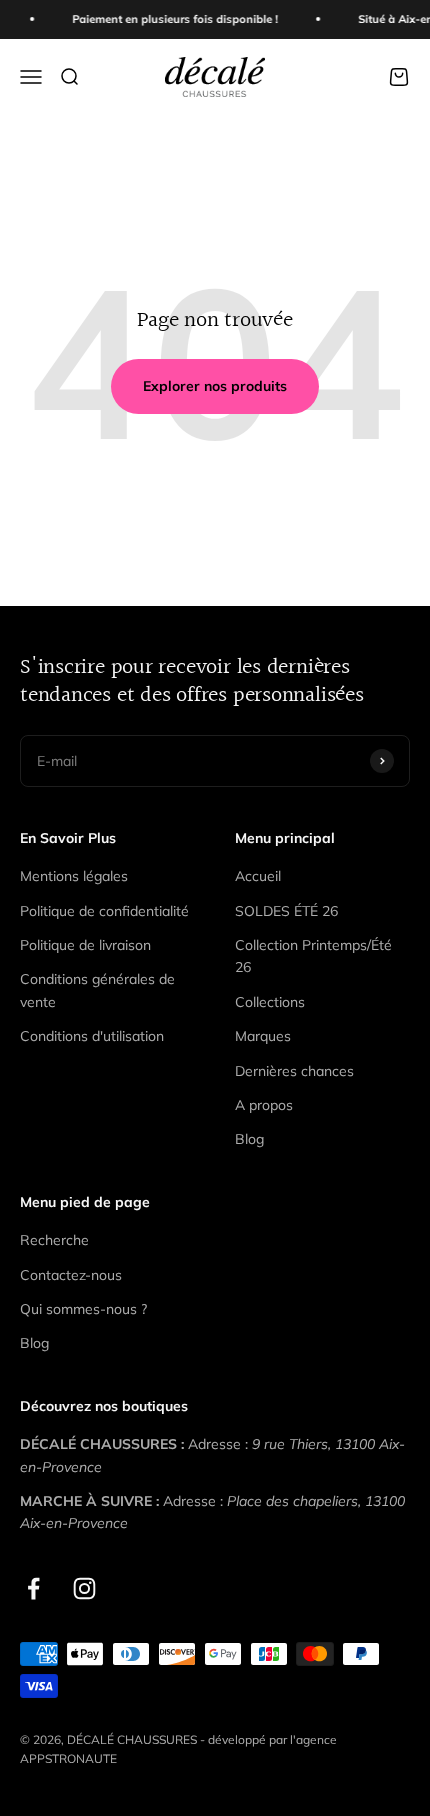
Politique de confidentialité (104, 911)
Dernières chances (294, 1071)
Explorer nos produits (215, 386)
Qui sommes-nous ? (83, 1309)
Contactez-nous (71, 1275)
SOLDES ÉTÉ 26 (286, 911)
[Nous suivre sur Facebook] (33, 1588)
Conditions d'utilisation (92, 1036)
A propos (264, 1105)
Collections (270, 1002)
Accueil (258, 876)
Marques (263, 1036)
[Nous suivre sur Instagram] (84, 1588)
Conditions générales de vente (97, 990)
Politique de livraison (85, 945)
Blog (249, 1139)
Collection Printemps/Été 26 (313, 956)
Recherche (54, 1240)
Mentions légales (74, 876)
